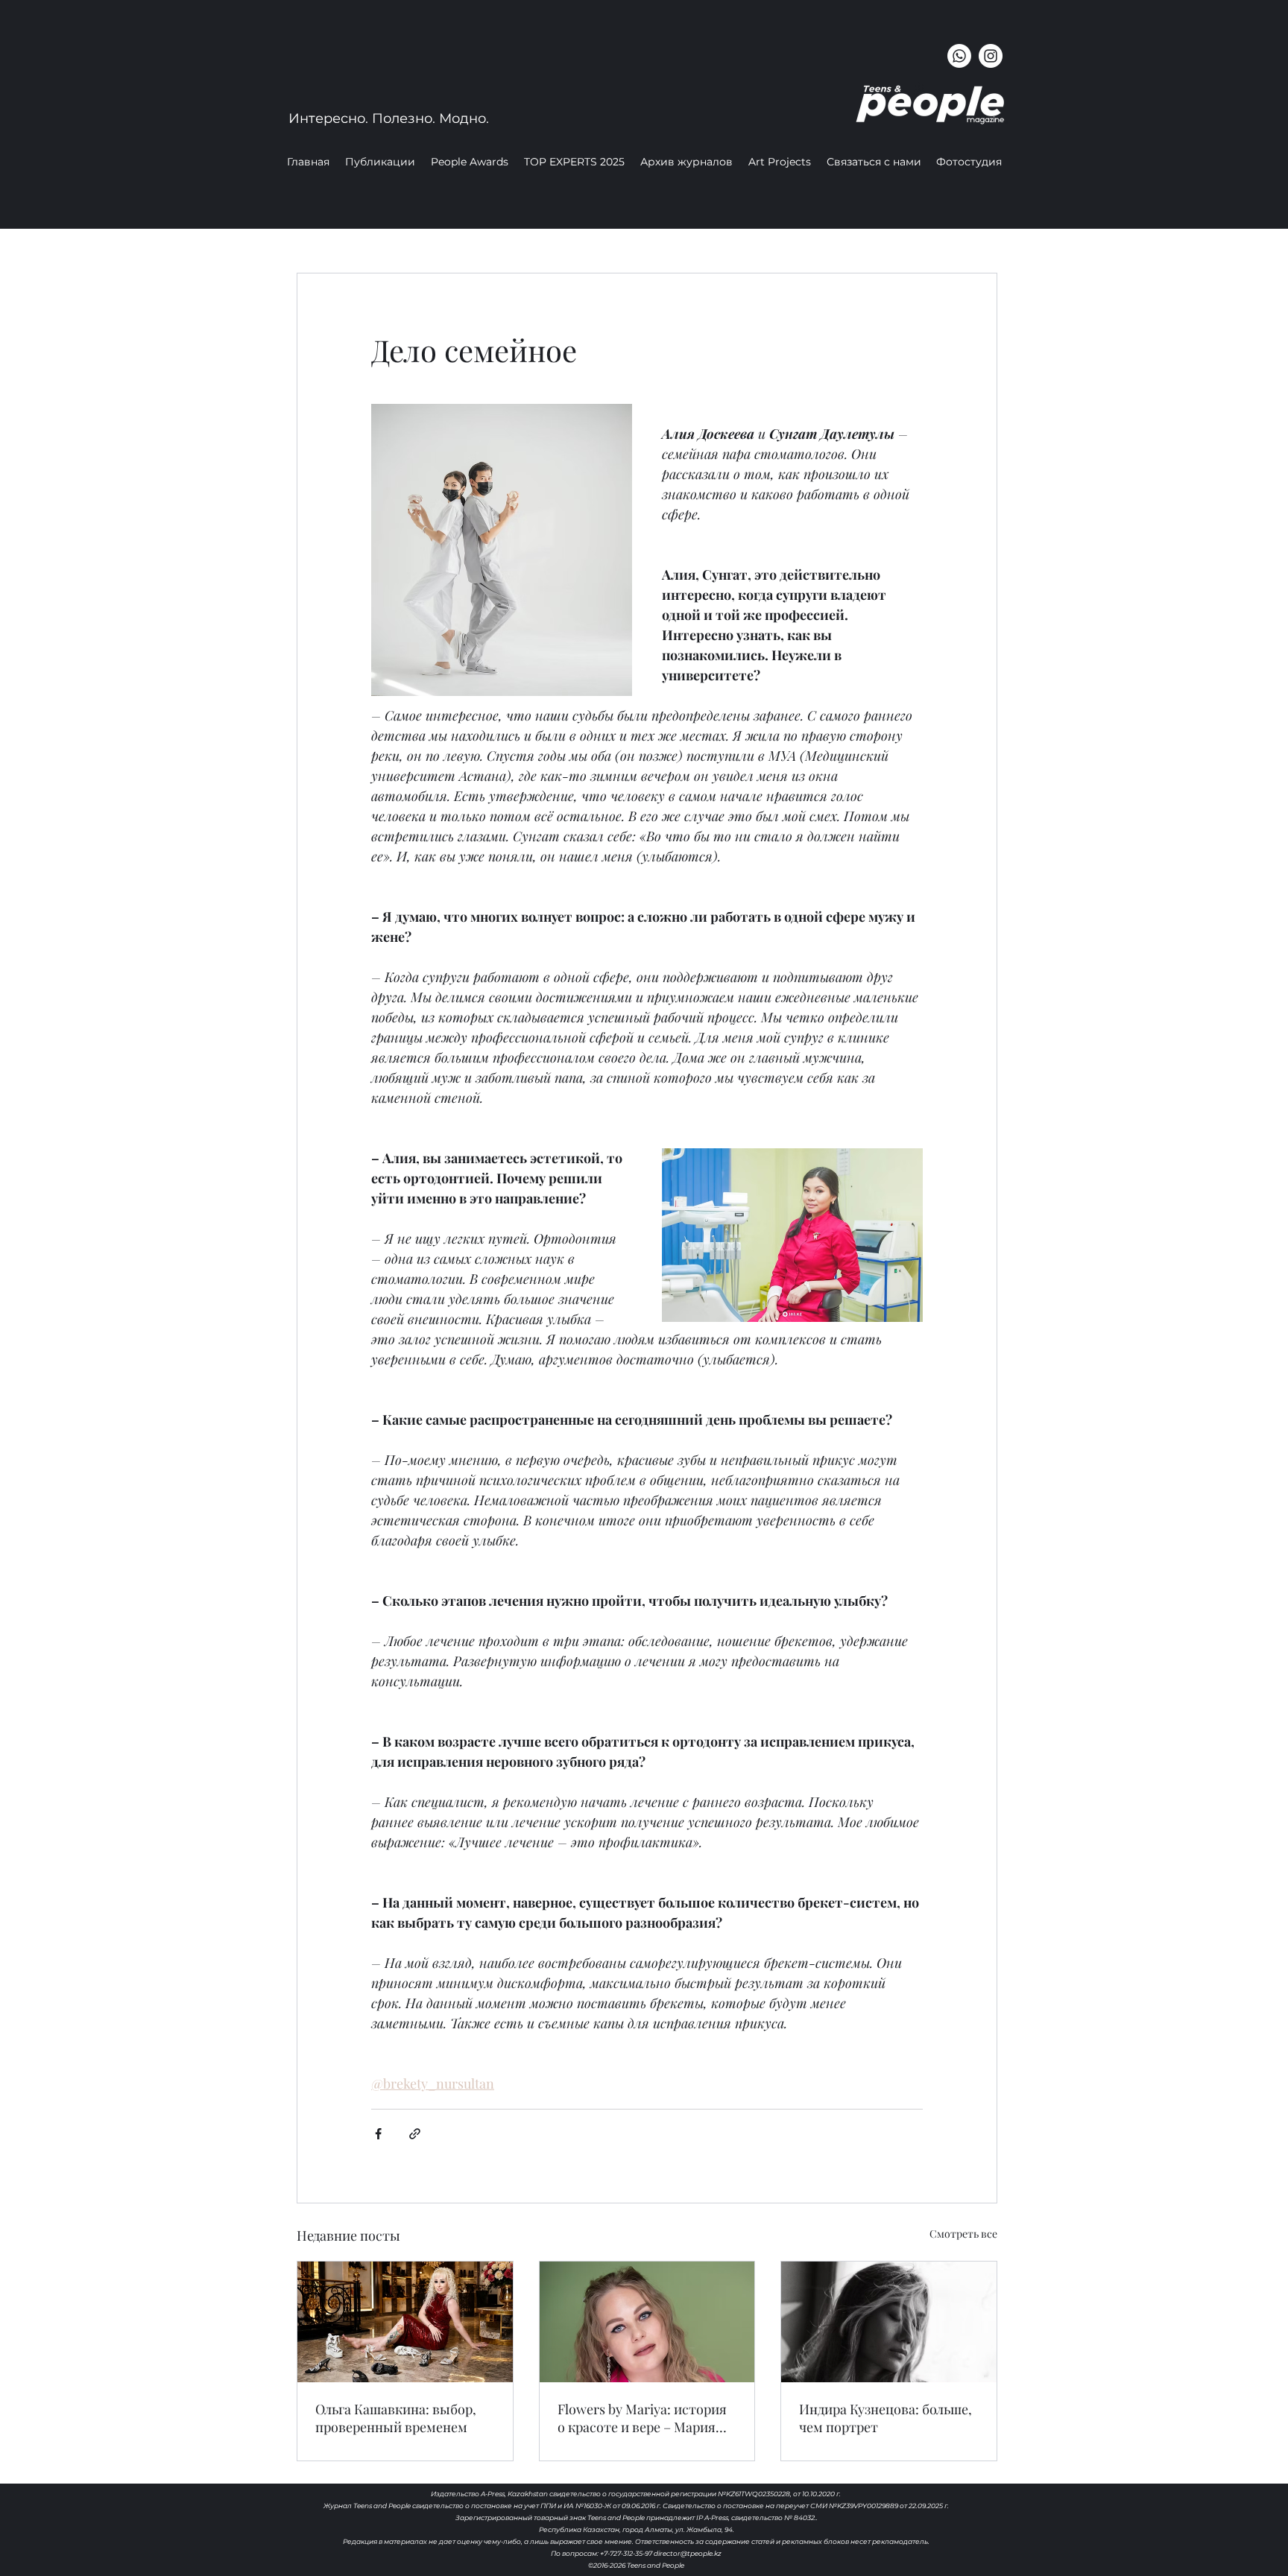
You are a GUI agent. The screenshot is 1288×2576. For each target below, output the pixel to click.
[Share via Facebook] (378, 2134)
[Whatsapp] (959, 56)
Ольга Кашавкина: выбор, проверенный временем (396, 2418)
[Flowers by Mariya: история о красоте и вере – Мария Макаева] (647, 2322)
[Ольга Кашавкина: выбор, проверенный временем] (405, 2322)
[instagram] (991, 56)
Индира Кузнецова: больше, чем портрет (885, 2418)
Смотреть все (963, 2234)
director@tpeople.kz (688, 2553)
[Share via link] (415, 2134)
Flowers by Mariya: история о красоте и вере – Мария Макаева (642, 2418)
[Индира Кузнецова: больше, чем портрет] (889, 2322)
